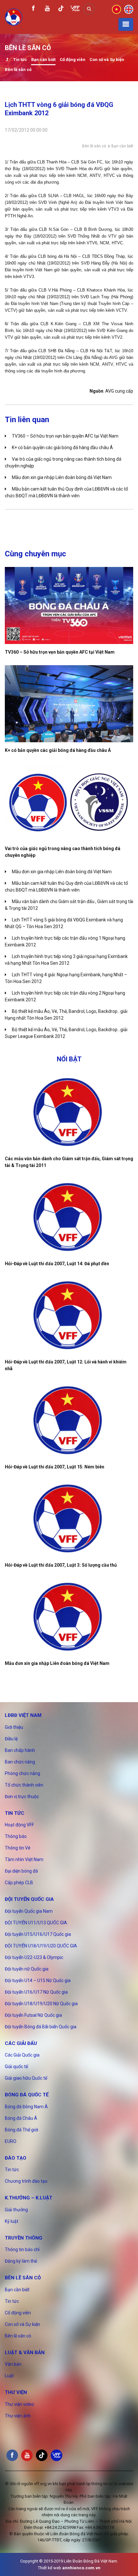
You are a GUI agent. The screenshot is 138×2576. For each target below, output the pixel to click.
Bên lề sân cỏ (18, 70)
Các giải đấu (21, 2043)
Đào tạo (16, 2158)
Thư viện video (19, 2404)
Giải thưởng (16, 2210)
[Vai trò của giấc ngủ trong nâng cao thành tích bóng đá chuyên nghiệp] (69, 802)
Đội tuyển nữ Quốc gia (27, 1969)
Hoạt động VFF (19, 1825)
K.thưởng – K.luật (29, 2198)
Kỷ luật (12, 2221)
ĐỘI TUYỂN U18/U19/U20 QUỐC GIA (41, 1946)
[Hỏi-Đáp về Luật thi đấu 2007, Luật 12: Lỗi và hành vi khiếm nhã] (69, 1315)
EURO (11, 2141)
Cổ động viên (73, 60)
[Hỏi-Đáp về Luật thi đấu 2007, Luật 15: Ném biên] (69, 1420)
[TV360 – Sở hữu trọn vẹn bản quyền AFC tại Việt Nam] (69, 605)
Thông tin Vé (18, 1848)
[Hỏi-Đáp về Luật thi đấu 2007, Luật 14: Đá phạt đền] (69, 1217)
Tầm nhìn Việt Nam (24, 1859)
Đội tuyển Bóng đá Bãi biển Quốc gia (41, 2027)
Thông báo (16, 1836)
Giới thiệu (14, 1727)
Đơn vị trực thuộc (22, 1797)
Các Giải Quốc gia (22, 2055)
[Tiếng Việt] (116, 9)
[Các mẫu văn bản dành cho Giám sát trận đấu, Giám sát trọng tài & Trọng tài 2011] (69, 1112)
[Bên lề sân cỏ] (7, 60)
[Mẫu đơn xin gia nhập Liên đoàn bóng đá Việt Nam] (69, 1617)
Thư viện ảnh (18, 2416)
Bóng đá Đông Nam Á (26, 2107)
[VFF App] (75, 9)
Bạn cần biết (43, 60)
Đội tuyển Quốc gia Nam (29, 1911)
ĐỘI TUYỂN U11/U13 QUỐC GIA (36, 1923)
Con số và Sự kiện (107, 60)
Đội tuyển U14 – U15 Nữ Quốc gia (38, 1980)
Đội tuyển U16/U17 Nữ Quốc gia (36, 1992)
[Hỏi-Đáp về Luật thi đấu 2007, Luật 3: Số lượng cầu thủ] (69, 1519)
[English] (129, 9)
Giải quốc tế (16, 2067)
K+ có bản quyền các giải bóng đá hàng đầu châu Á (62, 448)
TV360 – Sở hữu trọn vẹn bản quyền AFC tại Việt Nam (65, 436)
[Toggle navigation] (126, 24)
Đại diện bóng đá (21, 1871)
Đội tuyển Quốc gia (29, 1899)
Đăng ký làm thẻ (21, 2261)
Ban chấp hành (20, 1750)
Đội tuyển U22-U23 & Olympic (34, 1957)
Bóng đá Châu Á (21, 2118)
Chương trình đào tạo (26, 2181)
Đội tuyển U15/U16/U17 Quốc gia (38, 1934)
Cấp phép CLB (19, 1883)
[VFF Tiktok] (61, 9)
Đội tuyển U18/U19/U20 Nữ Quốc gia (41, 2004)
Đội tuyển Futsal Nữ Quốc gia (33, 2015)
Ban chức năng (20, 1762)
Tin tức (20, 60)
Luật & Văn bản (25, 2353)
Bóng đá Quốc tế (27, 2095)
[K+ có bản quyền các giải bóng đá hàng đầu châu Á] (69, 704)
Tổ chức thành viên (24, 1785)
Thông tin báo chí (22, 2250)
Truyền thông (24, 2238)
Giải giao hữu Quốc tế (26, 2078)
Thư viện (16, 2392)
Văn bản (13, 2364)
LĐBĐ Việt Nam (23, 1715)
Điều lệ (11, 1739)
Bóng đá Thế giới (22, 2130)
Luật (9, 2376)
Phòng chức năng (22, 1773)
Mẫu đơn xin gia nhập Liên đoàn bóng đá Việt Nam (62, 477)
